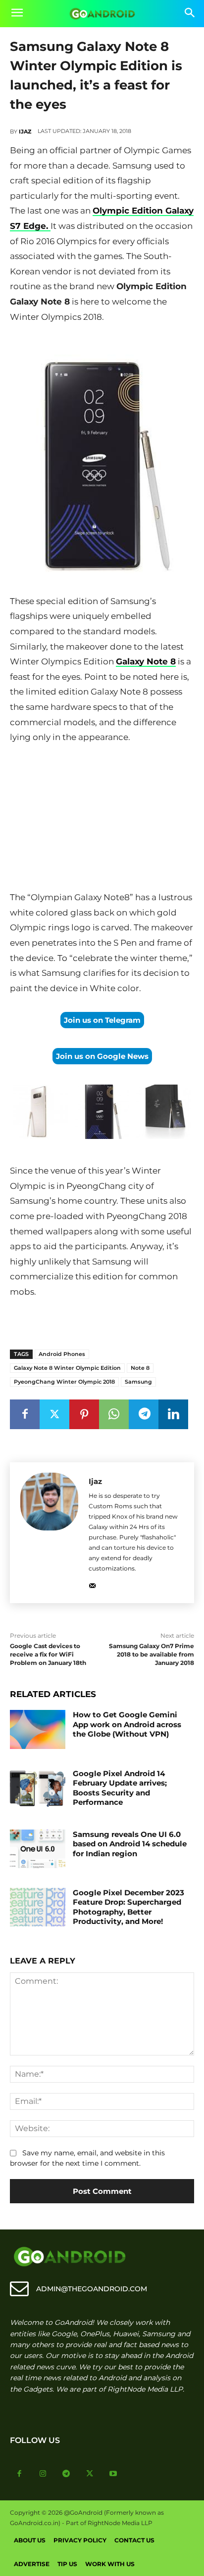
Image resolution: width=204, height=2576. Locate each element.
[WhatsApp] (114, 1414)
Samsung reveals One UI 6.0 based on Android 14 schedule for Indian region (130, 1844)
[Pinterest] (84, 1414)
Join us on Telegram (102, 1020)
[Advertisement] (102, 820)
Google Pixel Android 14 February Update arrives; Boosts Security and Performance (120, 1788)
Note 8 (140, 1368)
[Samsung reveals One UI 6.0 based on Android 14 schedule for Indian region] (38, 1849)
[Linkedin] (173, 1414)
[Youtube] (113, 2474)
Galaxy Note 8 (146, 661)
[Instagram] (43, 2474)
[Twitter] (54, 1414)
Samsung (138, 1382)
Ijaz (25, 131)
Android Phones (62, 1354)
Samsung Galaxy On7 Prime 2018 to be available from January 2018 (152, 1654)
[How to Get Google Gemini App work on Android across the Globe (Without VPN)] (38, 1729)
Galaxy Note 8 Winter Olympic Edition (67, 1368)
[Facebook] (25, 1414)
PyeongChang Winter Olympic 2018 (64, 1382)
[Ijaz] (49, 1533)
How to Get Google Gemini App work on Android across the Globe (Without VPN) (127, 1724)
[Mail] (92, 1584)
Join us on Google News (102, 1056)
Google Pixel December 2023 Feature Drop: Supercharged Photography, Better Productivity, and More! (128, 1907)
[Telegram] (144, 1414)
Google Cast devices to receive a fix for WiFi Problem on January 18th (48, 1654)
